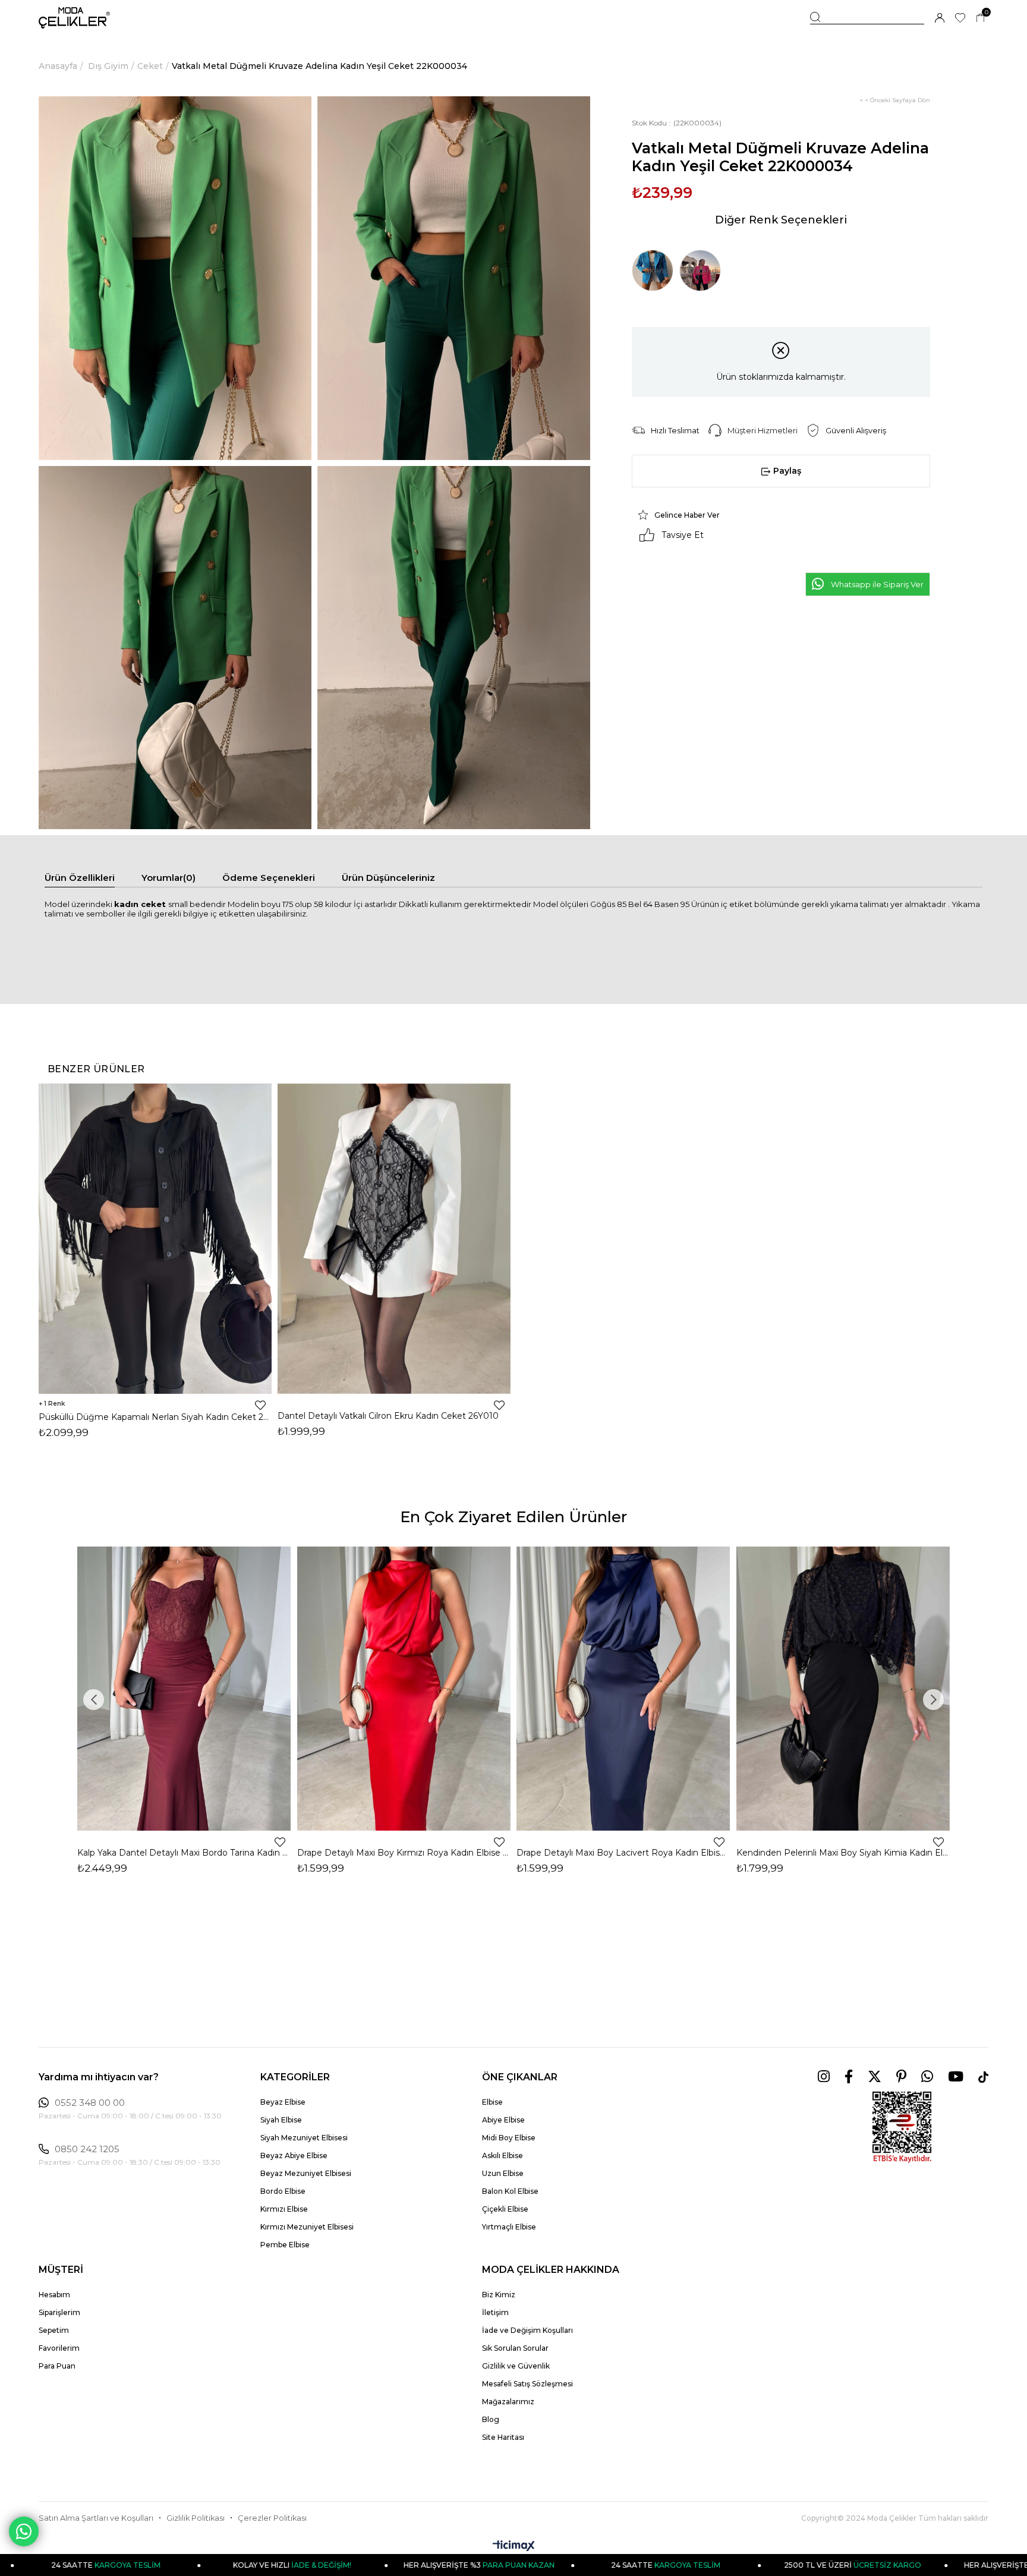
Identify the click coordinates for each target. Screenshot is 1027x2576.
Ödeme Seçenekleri (269, 878)
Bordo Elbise (283, 2191)
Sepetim (54, 2330)
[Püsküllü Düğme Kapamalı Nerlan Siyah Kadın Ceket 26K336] (155, 1238)
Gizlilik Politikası (196, 2518)
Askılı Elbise (503, 2155)
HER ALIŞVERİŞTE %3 (359, 2565)
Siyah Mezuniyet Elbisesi (304, 2138)
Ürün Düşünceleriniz (388, 878)
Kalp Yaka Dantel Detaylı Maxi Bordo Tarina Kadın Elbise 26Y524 (184, 1853)
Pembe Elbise (285, 2245)
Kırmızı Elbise (284, 2209)
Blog (491, 2419)
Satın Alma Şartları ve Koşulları (96, 2518)
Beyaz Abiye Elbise (294, 2155)
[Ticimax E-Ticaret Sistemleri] (514, 2547)
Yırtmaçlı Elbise (509, 2227)
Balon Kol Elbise (510, 2191)
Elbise (492, 2102)
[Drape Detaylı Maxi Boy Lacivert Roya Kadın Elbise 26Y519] (623, 1689)
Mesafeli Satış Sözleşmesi (527, 2384)
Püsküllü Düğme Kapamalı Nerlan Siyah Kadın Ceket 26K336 (155, 1417)
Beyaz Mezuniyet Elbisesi (306, 2173)
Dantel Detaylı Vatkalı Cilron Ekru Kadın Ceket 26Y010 (388, 1416)
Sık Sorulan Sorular (515, 2348)
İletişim (495, 2312)
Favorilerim (59, 2348)
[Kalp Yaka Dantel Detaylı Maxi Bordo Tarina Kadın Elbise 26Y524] (184, 1689)
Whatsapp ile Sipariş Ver (877, 584)
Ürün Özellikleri (80, 878)
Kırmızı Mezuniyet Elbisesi (307, 2227)
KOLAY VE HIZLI (173, 2565)
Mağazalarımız (508, 2402)
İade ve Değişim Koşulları (527, 2330)
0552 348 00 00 (90, 2103)
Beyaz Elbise (283, 2102)
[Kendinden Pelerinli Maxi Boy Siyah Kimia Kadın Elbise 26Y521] (843, 1689)
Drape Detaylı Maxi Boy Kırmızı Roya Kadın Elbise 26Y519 (404, 1853)
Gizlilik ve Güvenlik (516, 2366)
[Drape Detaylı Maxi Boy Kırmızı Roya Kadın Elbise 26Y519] (404, 1689)
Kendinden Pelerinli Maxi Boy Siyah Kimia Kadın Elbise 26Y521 (843, 1853)
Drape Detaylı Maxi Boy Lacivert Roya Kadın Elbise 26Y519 (623, 1853)
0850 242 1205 (87, 2149)
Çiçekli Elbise (505, 2209)
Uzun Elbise (503, 2173)
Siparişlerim (59, 2312)
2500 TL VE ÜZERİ (733, 2565)
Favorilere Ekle (260, 1405)
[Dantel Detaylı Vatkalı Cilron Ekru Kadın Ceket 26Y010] (394, 1238)
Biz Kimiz (499, 2295)
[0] (980, 18)
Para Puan (57, 2366)
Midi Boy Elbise (509, 2138)
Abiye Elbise (503, 2120)
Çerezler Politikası (272, 2518)
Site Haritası (503, 2437)
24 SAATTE (546, 2565)
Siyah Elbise (281, 2120)
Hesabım (54, 2295)
